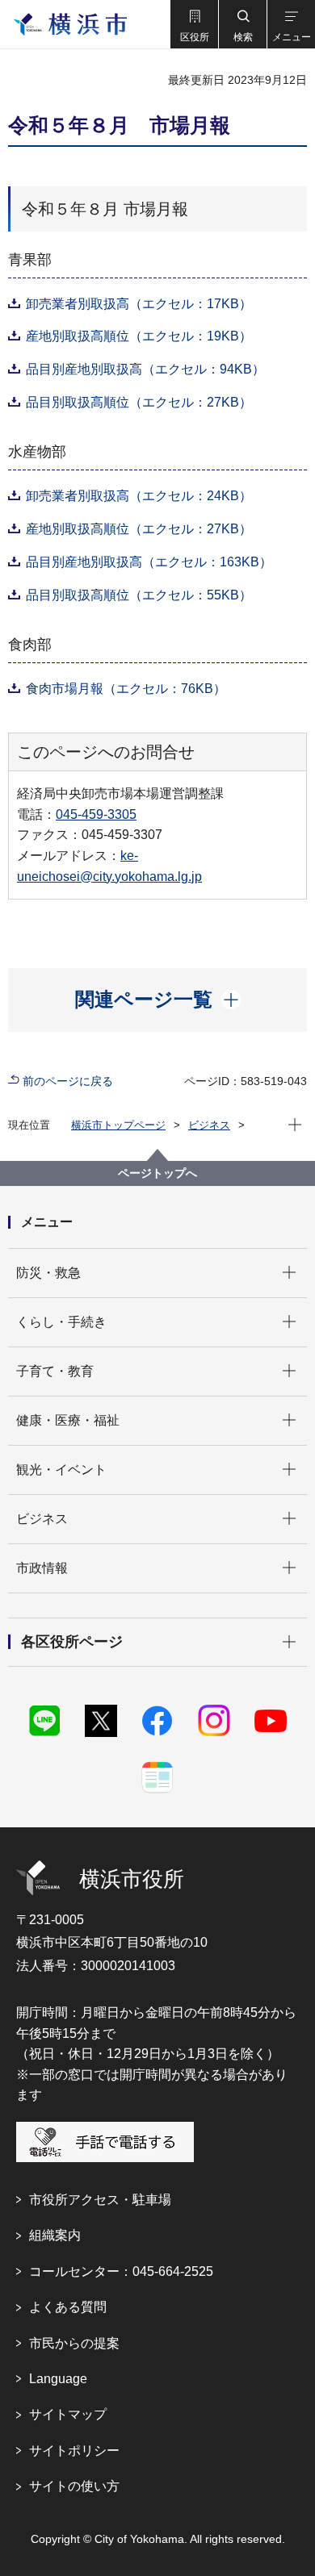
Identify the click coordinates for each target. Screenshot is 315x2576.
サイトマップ (68, 2414)
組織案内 (55, 2235)
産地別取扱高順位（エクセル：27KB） (139, 529)
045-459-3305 (96, 814)
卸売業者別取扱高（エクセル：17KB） (139, 304)
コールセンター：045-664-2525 (121, 2271)
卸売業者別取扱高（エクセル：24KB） (139, 496)
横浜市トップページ (118, 1125)
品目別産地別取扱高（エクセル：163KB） (149, 562)
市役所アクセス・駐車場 (100, 2200)
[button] (194, 24)
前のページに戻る (68, 1081)
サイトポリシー (74, 2451)
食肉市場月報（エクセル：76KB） (126, 689)
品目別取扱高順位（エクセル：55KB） (139, 595)
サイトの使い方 (74, 2486)
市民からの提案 (74, 2343)
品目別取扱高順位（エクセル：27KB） (139, 402)
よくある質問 (68, 2307)
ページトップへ (157, 1173)
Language (58, 2379)
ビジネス (209, 1125)
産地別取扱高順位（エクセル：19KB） (139, 336)
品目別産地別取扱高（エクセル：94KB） (145, 369)
